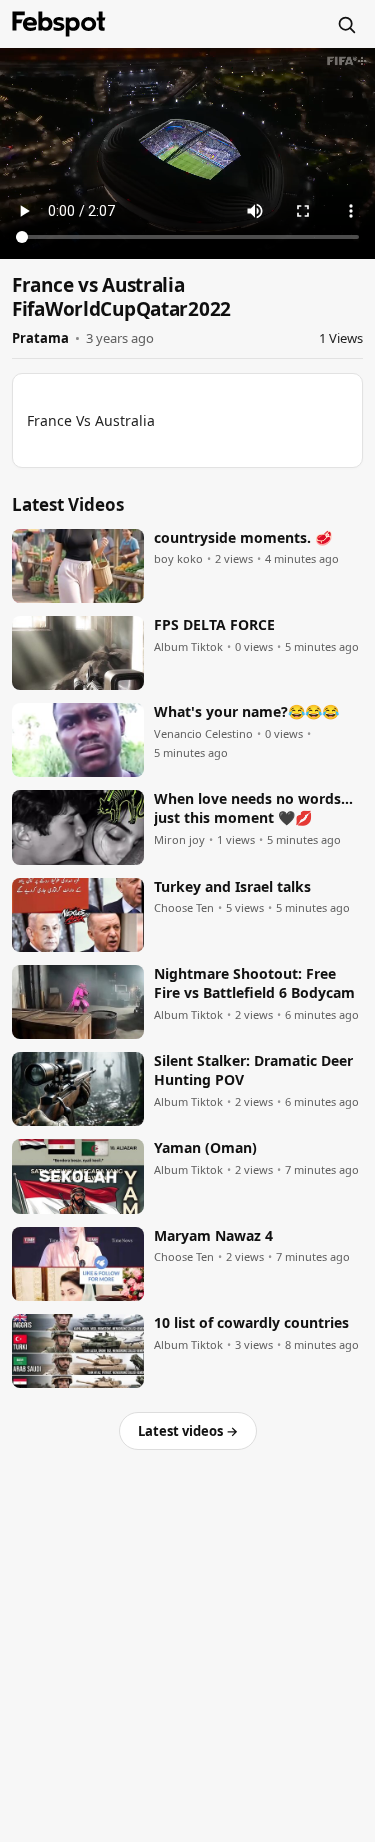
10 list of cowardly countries (251, 1323)
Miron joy (179, 840)
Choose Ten (184, 908)
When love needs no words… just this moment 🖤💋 (253, 808)
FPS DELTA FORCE (214, 625)
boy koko (178, 559)
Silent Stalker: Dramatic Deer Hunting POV (253, 1070)
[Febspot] (59, 24)
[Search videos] (346, 24)
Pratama (40, 338)
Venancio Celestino (203, 734)
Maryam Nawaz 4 (213, 1236)
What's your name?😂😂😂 (246, 712)
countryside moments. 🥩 (243, 538)
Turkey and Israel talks (232, 887)
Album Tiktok (188, 647)
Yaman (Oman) (205, 1148)
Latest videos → (188, 1431)
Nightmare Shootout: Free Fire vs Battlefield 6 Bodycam (254, 983)
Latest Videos (68, 504)
